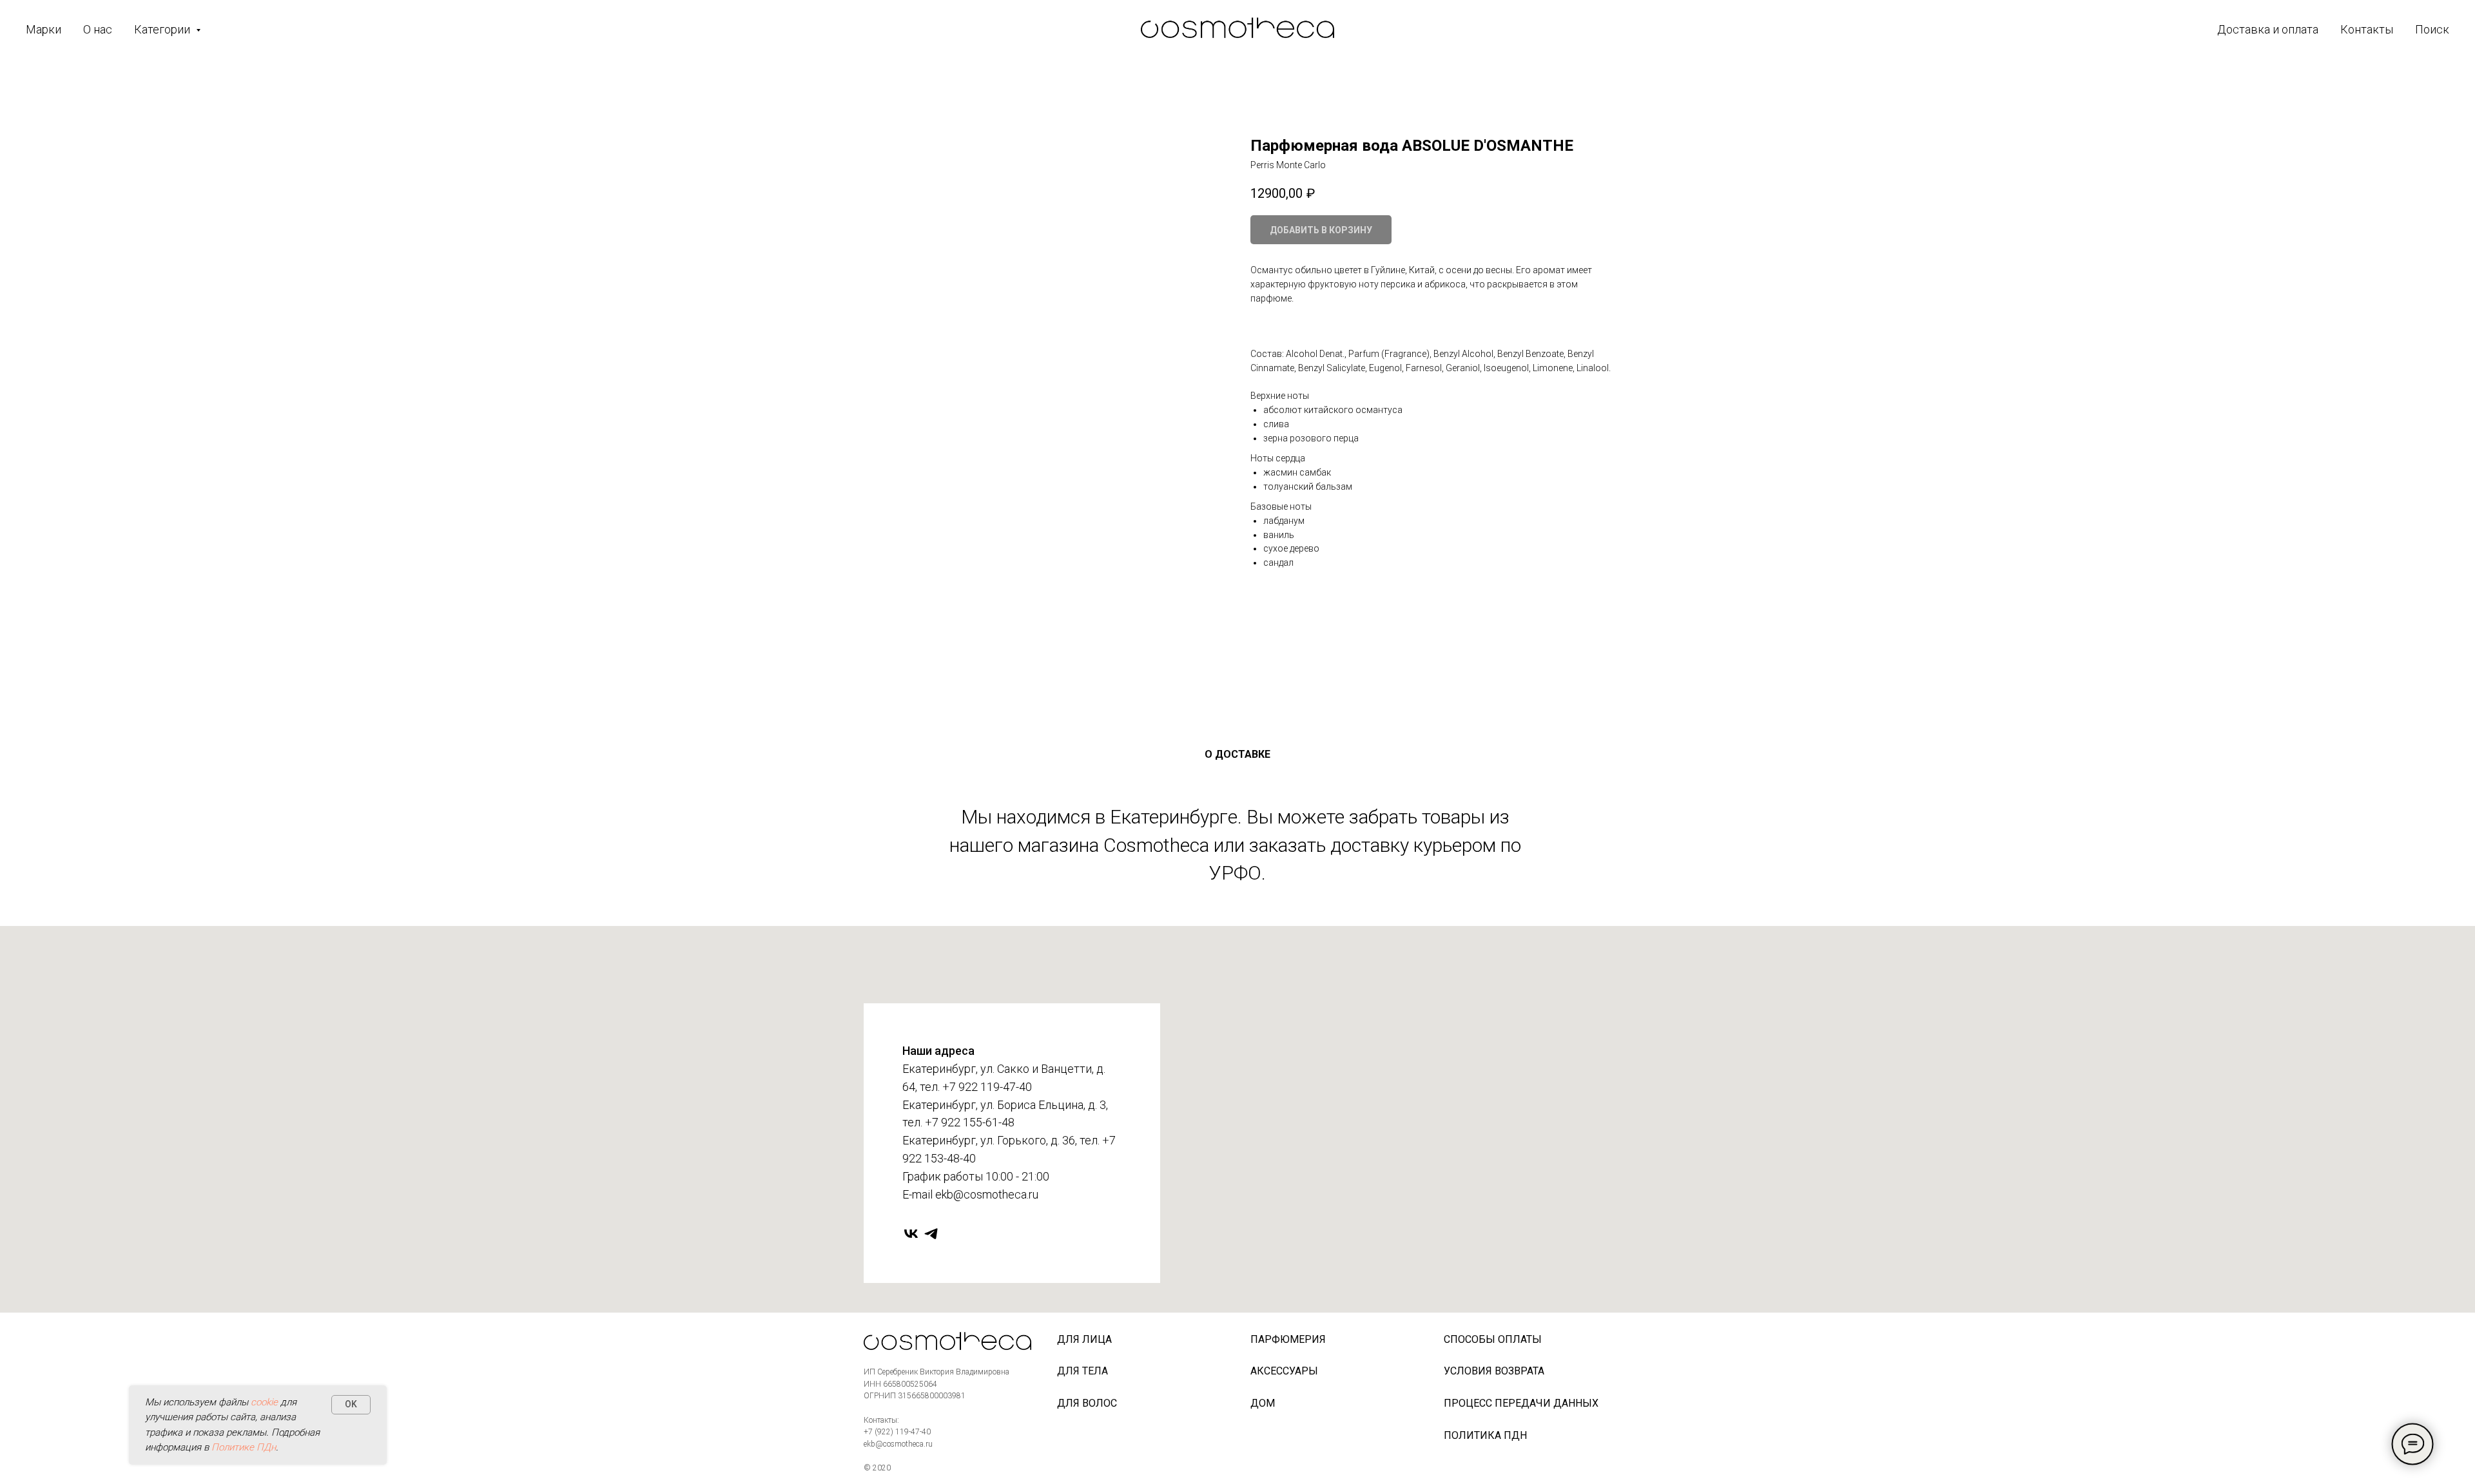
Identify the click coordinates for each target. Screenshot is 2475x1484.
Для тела (1082, 1371)
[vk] (911, 1234)
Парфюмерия (1288, 1339)
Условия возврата (1494, 1371)
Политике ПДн (244, 1447)
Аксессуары (1284, 1371)
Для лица (1084, 1339)
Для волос (1087, 1403)
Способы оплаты (1493, 1339)
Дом (1263, 1403)
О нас (98, 29)
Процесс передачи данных (1521, 1403)
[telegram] (931, 1234)
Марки (44, 29)
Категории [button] (163, 29)
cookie (264, 1402)
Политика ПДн (1485, 1435)
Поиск (2432, 29)
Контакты (2367, 29)
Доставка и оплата (2268, 29)
